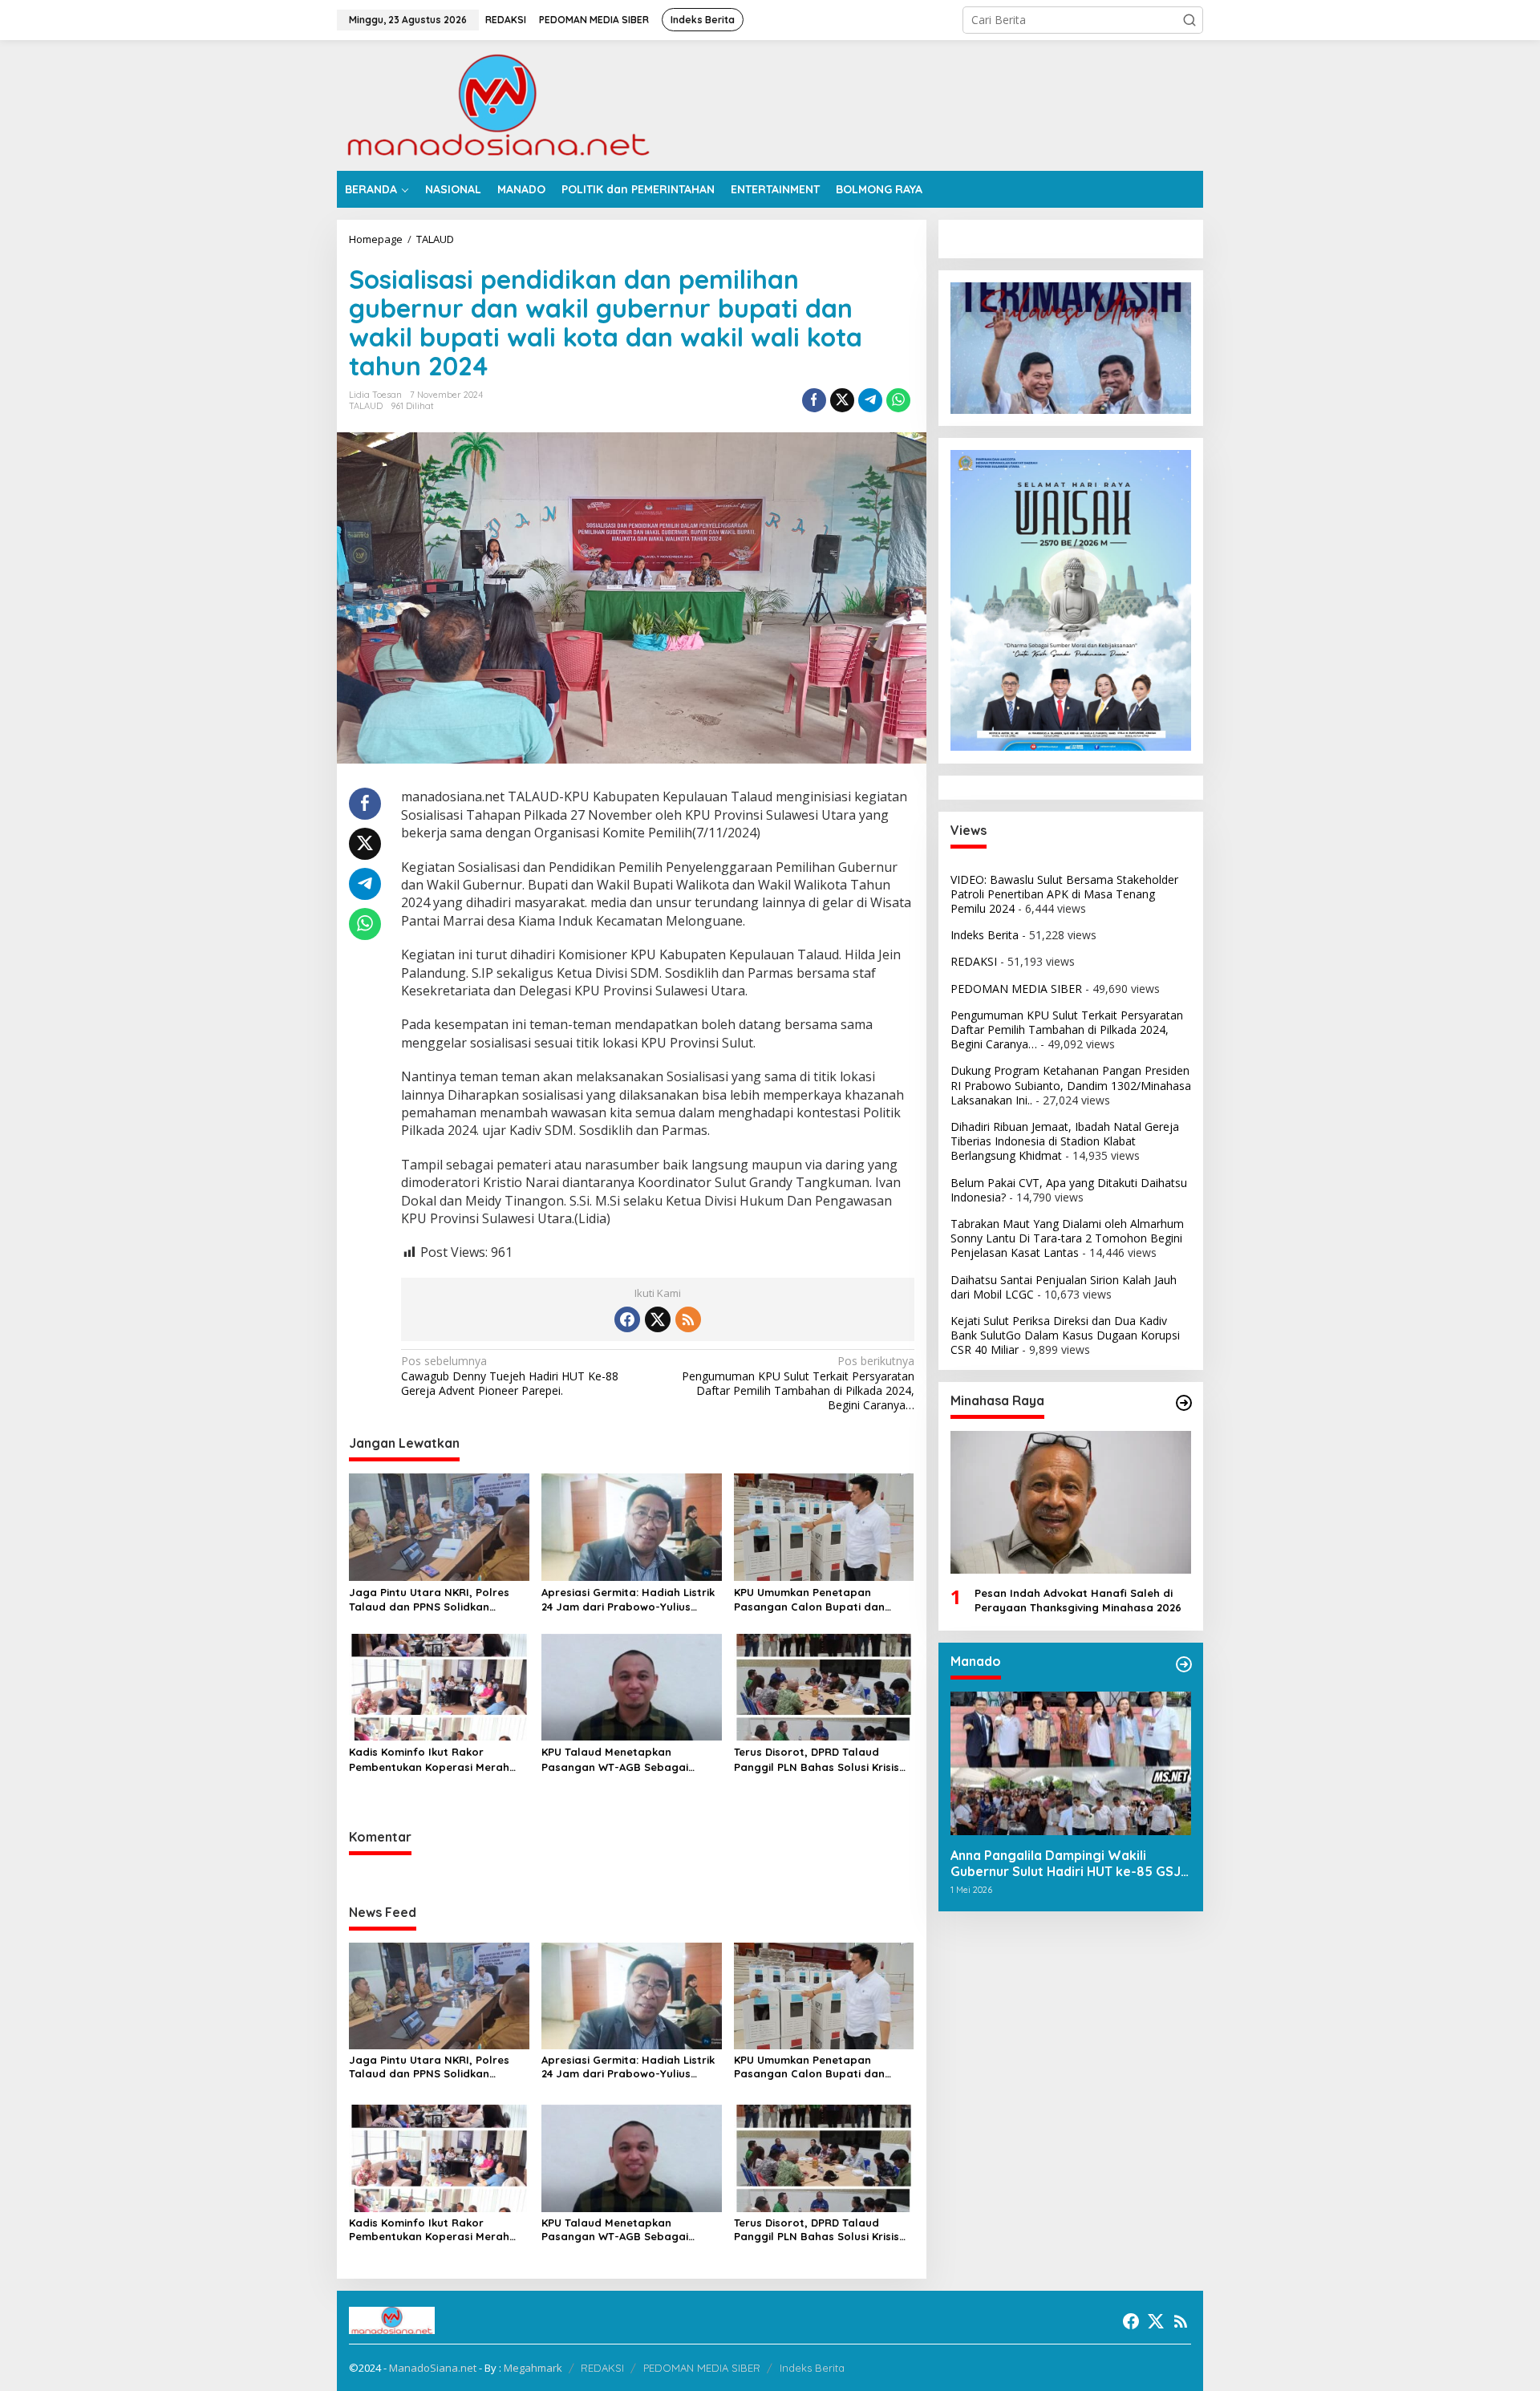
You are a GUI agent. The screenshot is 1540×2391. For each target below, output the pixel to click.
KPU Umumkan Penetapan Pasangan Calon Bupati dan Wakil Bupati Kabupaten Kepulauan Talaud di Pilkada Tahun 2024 (810, 1600)
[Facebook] (627, 1319)
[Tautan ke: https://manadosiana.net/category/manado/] (1184, 1664)
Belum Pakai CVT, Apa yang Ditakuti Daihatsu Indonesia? (1069, 1189)
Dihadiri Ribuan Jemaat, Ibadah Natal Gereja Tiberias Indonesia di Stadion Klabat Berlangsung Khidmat (1065, 1141)
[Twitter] (658, 1319)
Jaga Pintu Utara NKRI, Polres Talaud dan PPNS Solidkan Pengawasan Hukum (429, 1600)
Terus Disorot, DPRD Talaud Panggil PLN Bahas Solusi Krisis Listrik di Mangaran (817, 1759)
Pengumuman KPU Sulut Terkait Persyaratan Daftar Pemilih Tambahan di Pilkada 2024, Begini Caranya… (798, 1383)
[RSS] (688, 1319)
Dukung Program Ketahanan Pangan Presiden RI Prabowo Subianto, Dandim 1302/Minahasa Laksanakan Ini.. (1071, 1085)
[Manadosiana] (497, 104)
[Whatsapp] (898, 400)
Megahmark (533, 2368)
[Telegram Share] (870, 400)
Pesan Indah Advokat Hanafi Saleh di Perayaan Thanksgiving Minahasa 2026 (1078, 1600)
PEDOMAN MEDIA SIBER (1016, 988)
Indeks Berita (985, 935)
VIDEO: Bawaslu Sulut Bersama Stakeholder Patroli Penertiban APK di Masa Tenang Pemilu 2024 (1064, 893)
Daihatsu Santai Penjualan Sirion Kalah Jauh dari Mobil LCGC (1064, 1286)
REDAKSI (974, 961)
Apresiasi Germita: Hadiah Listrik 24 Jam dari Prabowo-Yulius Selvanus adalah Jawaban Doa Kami (628, 1600)
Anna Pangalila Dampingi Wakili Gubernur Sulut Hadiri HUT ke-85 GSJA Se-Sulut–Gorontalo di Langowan (1070, 1863)
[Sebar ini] (814, 400)
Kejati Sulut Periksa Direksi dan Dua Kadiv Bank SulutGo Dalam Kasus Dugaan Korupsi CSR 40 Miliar (1065, 1335)
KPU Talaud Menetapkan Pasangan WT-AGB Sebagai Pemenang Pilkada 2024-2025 (619, 1759)
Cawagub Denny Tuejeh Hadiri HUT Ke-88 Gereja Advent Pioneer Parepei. (510, 1376)
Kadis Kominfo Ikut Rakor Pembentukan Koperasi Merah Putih (429, 1759)
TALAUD (366, 406)
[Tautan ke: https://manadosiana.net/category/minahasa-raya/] (1184, 1403)
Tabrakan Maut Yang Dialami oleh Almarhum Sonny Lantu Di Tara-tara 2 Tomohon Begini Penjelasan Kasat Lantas (1067, 1238)
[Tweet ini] (842, 400)
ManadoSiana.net (433, 2368)
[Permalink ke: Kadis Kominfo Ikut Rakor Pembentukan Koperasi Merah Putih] (439, 1686)
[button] (1189, 20)
